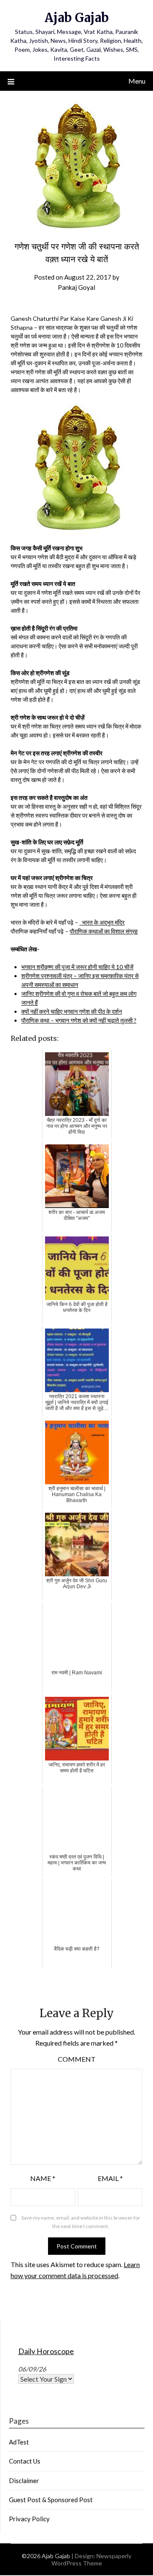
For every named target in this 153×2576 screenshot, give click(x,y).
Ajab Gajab (77, 18)
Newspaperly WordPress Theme (92, 2559)
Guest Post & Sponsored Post (51, 2500)
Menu (137, 81)
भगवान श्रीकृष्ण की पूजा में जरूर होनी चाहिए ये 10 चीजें (77, 967)
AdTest (19, 2442)
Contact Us (25, 2461)
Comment (77, 2059)
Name (43, 2178)
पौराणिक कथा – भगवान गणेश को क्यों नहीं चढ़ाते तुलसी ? (79, 1020)
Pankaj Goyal (76, 287)
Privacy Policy (29, 2519)
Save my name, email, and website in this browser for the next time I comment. (81, 2222)
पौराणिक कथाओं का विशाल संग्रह (104, 931)
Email (110, 2178)
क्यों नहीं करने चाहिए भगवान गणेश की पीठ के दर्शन (72, 1011)
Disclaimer (24, 2481)
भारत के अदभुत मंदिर (102, 922)
